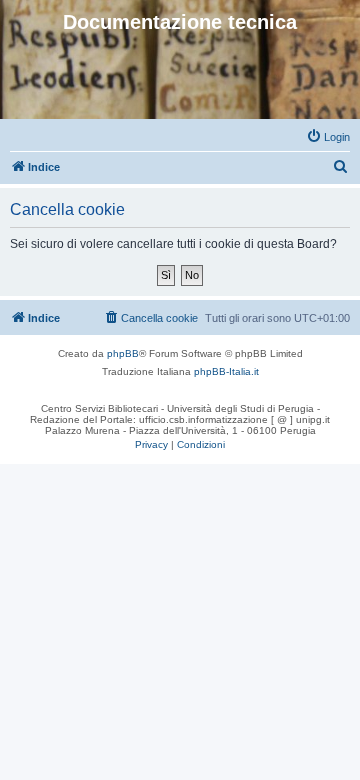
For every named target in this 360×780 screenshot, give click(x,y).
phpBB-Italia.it (226, 371)
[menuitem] (328, 137)
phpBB (123, 353)
